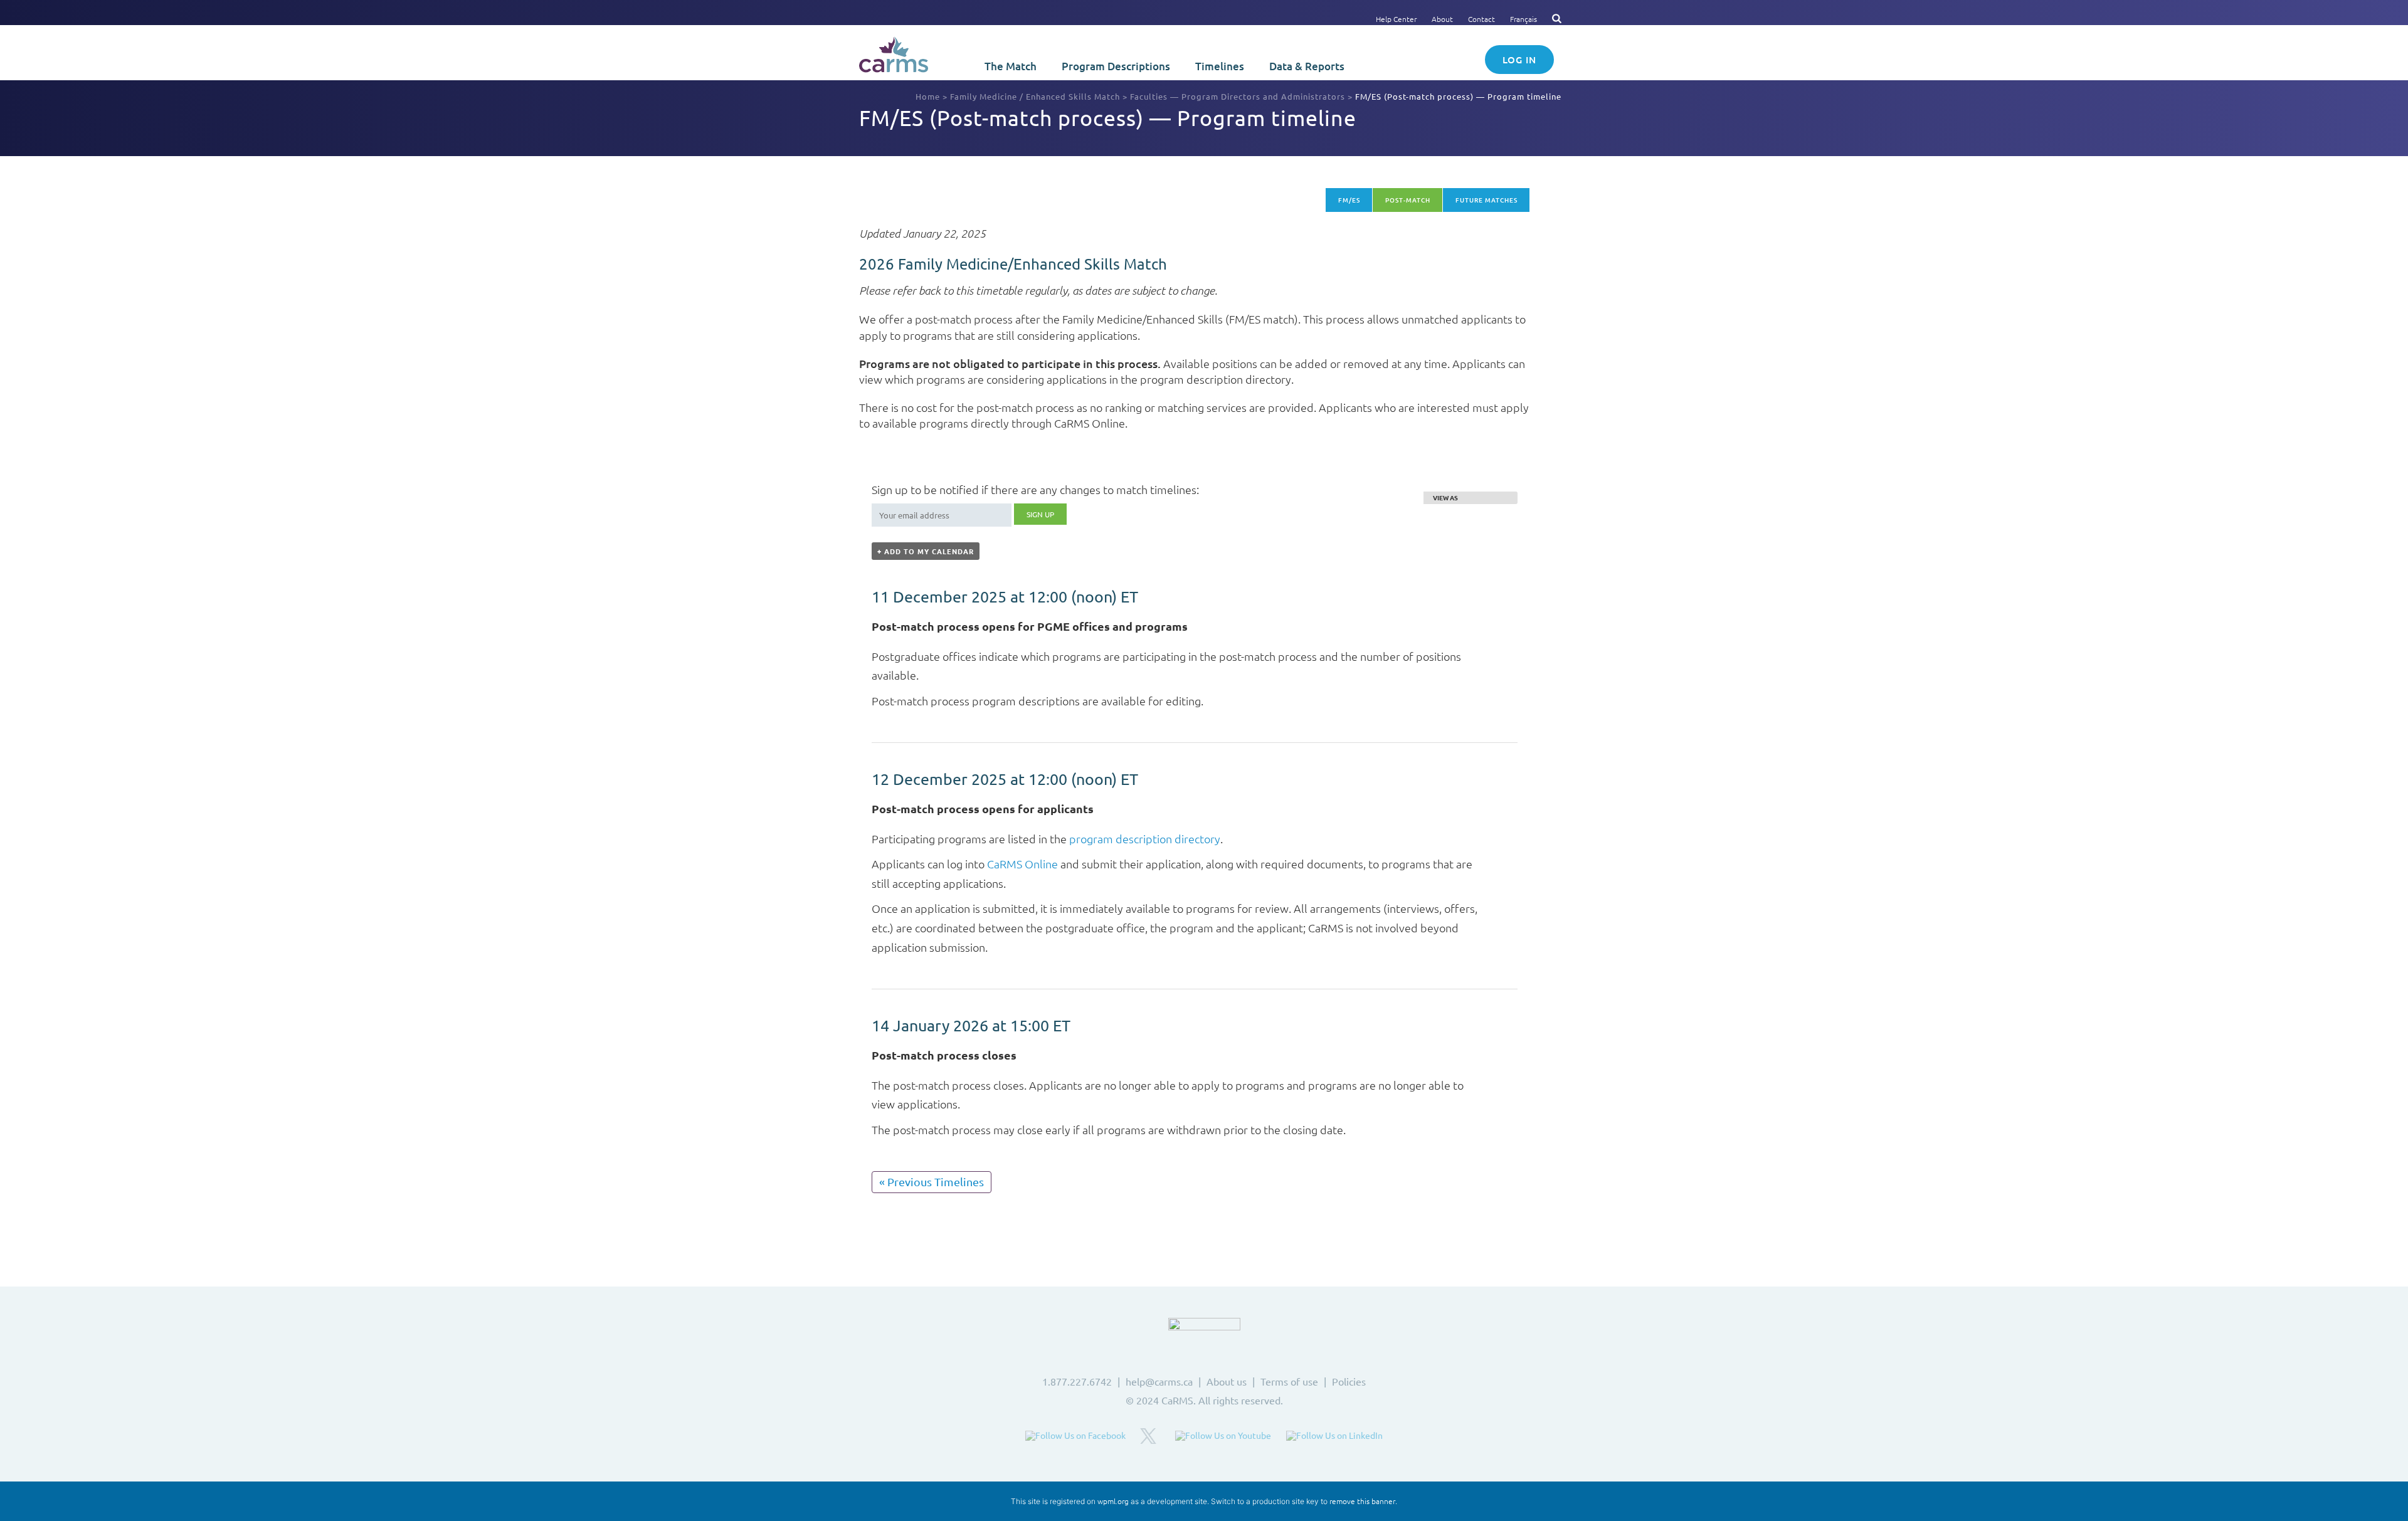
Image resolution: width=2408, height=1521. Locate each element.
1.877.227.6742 (1077, 1381)
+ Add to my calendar (926, 551)
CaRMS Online (1022, 864)
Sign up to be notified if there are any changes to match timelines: (1035, 489)
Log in (1519, 60)
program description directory (1145, 839)
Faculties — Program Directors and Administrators (1238, 96)
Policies (1349, 1381)
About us (1227, 1381)
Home (928, 96)
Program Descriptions (1116, 66)
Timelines (1220, 66)
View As (1445, 498)
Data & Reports (1307, 66)
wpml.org (1113, 1501)
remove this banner (1362, 1501)
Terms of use (1289, 1381)
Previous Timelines (932, 1182)
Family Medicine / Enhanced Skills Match (1035, 96)
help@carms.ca (1159, 1381)
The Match (1011, 66)
